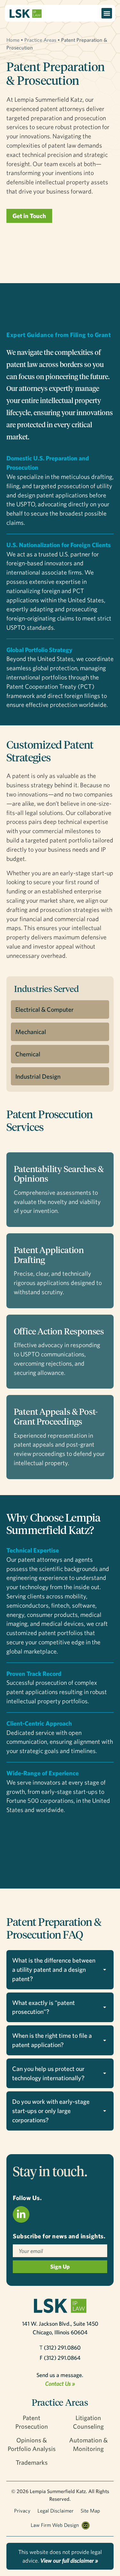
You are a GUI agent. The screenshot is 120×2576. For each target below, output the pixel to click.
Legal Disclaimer (56, 2511)
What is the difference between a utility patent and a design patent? (54, 1969)
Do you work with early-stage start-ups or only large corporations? (51, 2111)
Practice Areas (40, 40)
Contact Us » (60, 2384)
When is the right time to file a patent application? (52, 2040)
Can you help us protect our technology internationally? (48, 2073)
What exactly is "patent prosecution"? (44, 2007)
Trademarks (32, 2462)
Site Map (90, 2511)
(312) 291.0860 (62, 2348)
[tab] (60, 1970)
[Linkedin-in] (21, 2214)
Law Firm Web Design (55, 2525)
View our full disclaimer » (69, 2561)
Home (13, 40)
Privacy (22, 2511)
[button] (107, 13)
